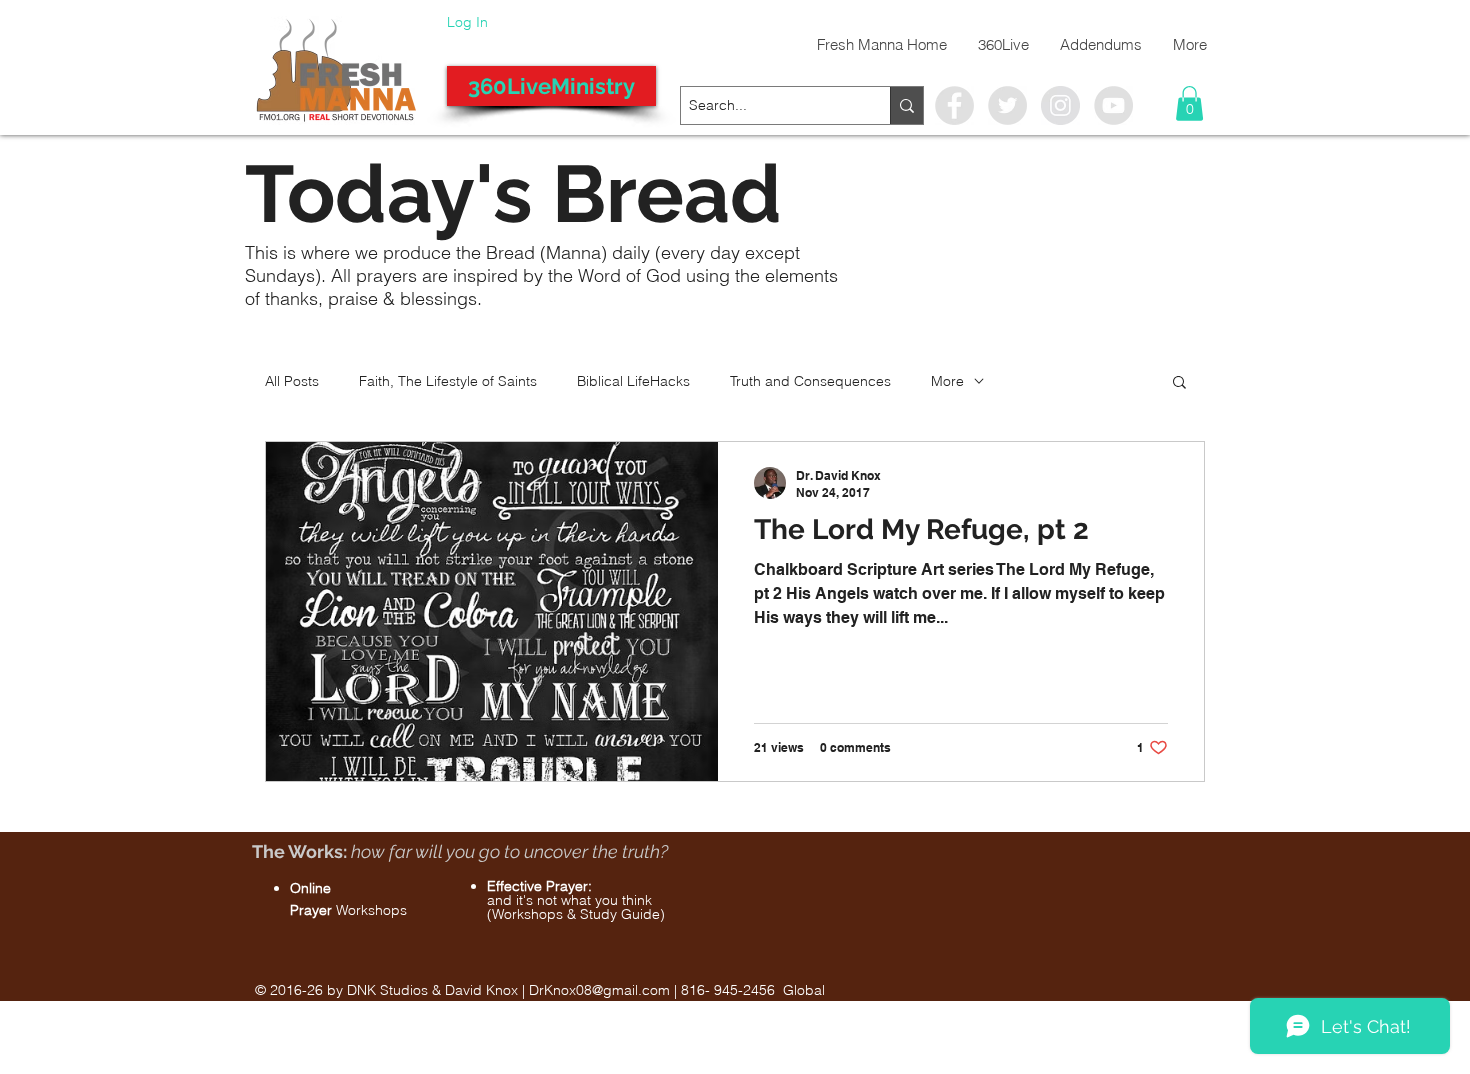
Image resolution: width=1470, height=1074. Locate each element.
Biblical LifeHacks (633, 381)
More (947, 381)
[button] (1189, 103)
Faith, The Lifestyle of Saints (448, 381)
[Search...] (906, 105)
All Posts (292, 381)
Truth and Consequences (810, 381)
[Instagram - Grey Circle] (1060, 105)
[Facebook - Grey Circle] (954, 105)
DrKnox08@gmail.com (599, 990)
